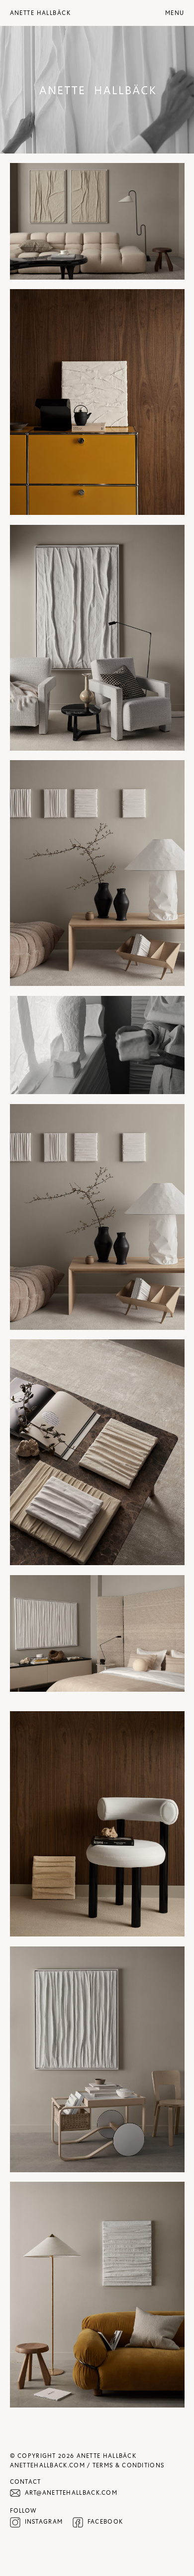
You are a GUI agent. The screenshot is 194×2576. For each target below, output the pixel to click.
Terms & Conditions (128, 2465)
